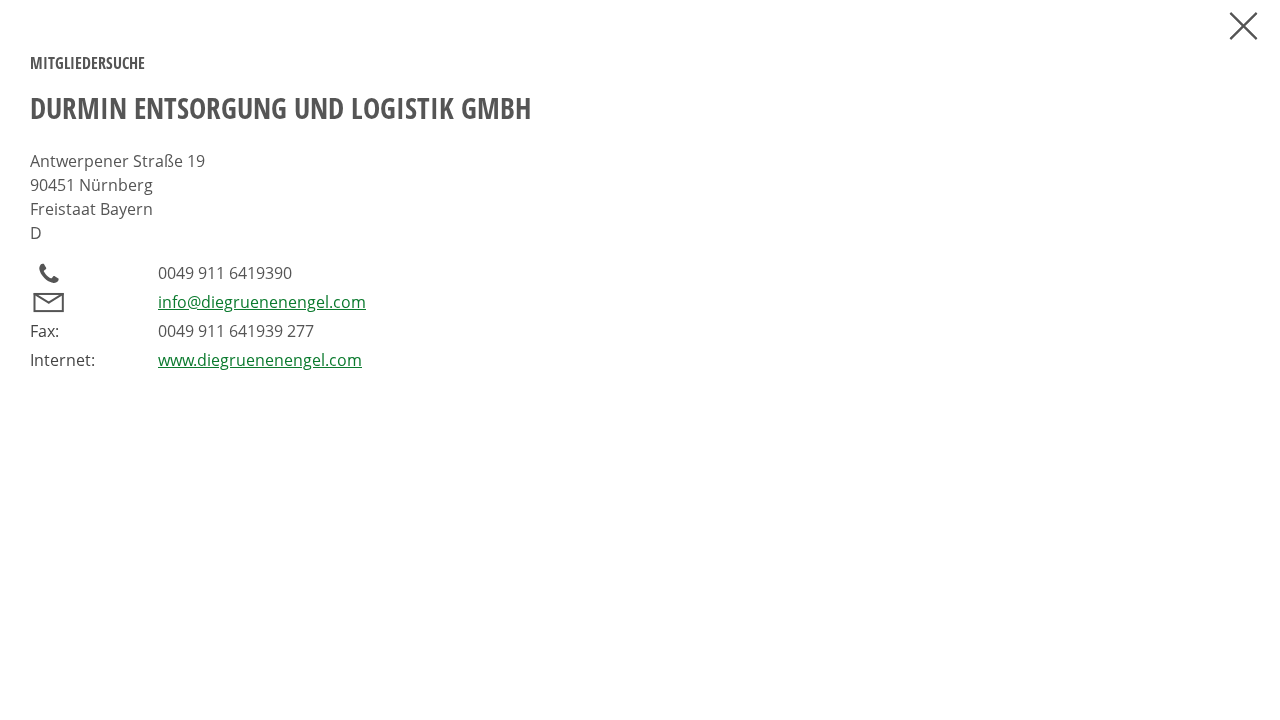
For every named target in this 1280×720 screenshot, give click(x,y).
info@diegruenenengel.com (262, 302)
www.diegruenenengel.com (260, 360)
